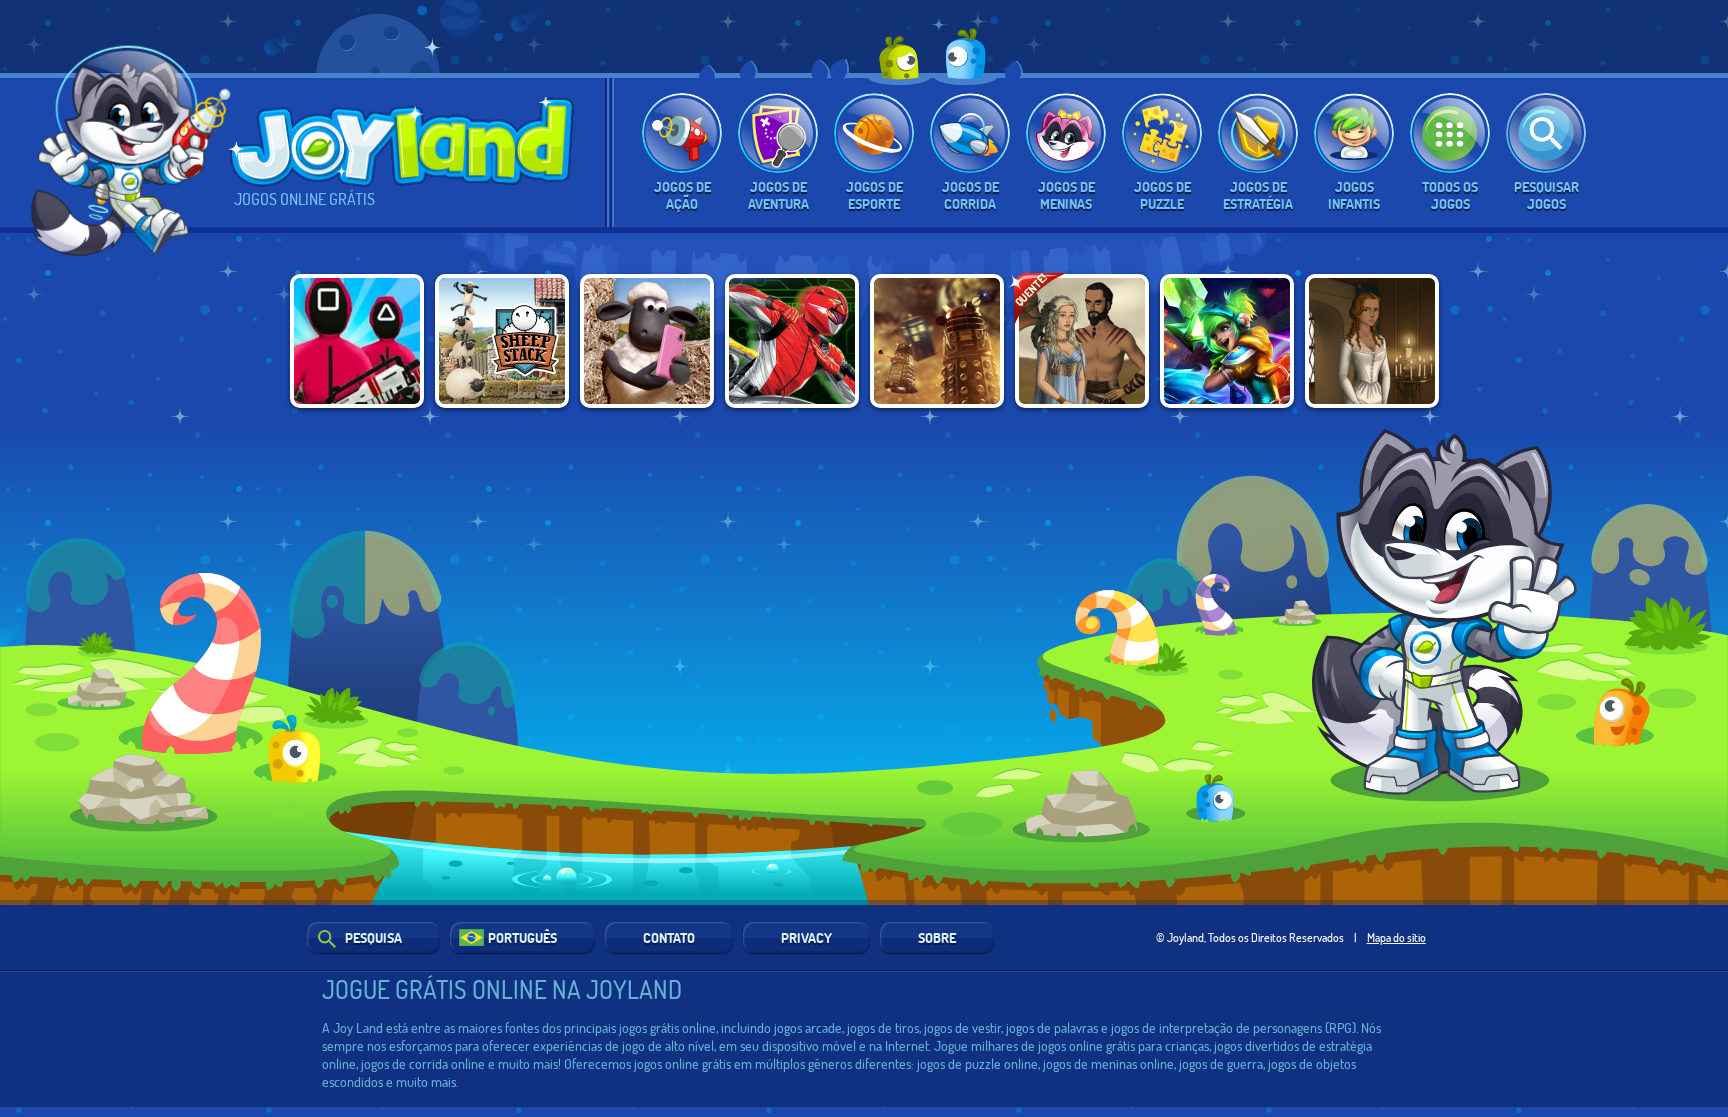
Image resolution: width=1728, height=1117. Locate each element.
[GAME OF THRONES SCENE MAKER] (1082, 341)
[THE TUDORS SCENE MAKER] (1372, 341)
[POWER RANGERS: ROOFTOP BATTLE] (792, 341)
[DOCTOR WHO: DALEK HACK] (937, 341)
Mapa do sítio (1396, 937)
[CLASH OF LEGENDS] (1227, 341)
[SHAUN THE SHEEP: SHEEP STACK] (502, 341)
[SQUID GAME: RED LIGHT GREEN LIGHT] (357, 341)
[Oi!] (133, 147)
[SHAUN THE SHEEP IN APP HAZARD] (647, 341)
